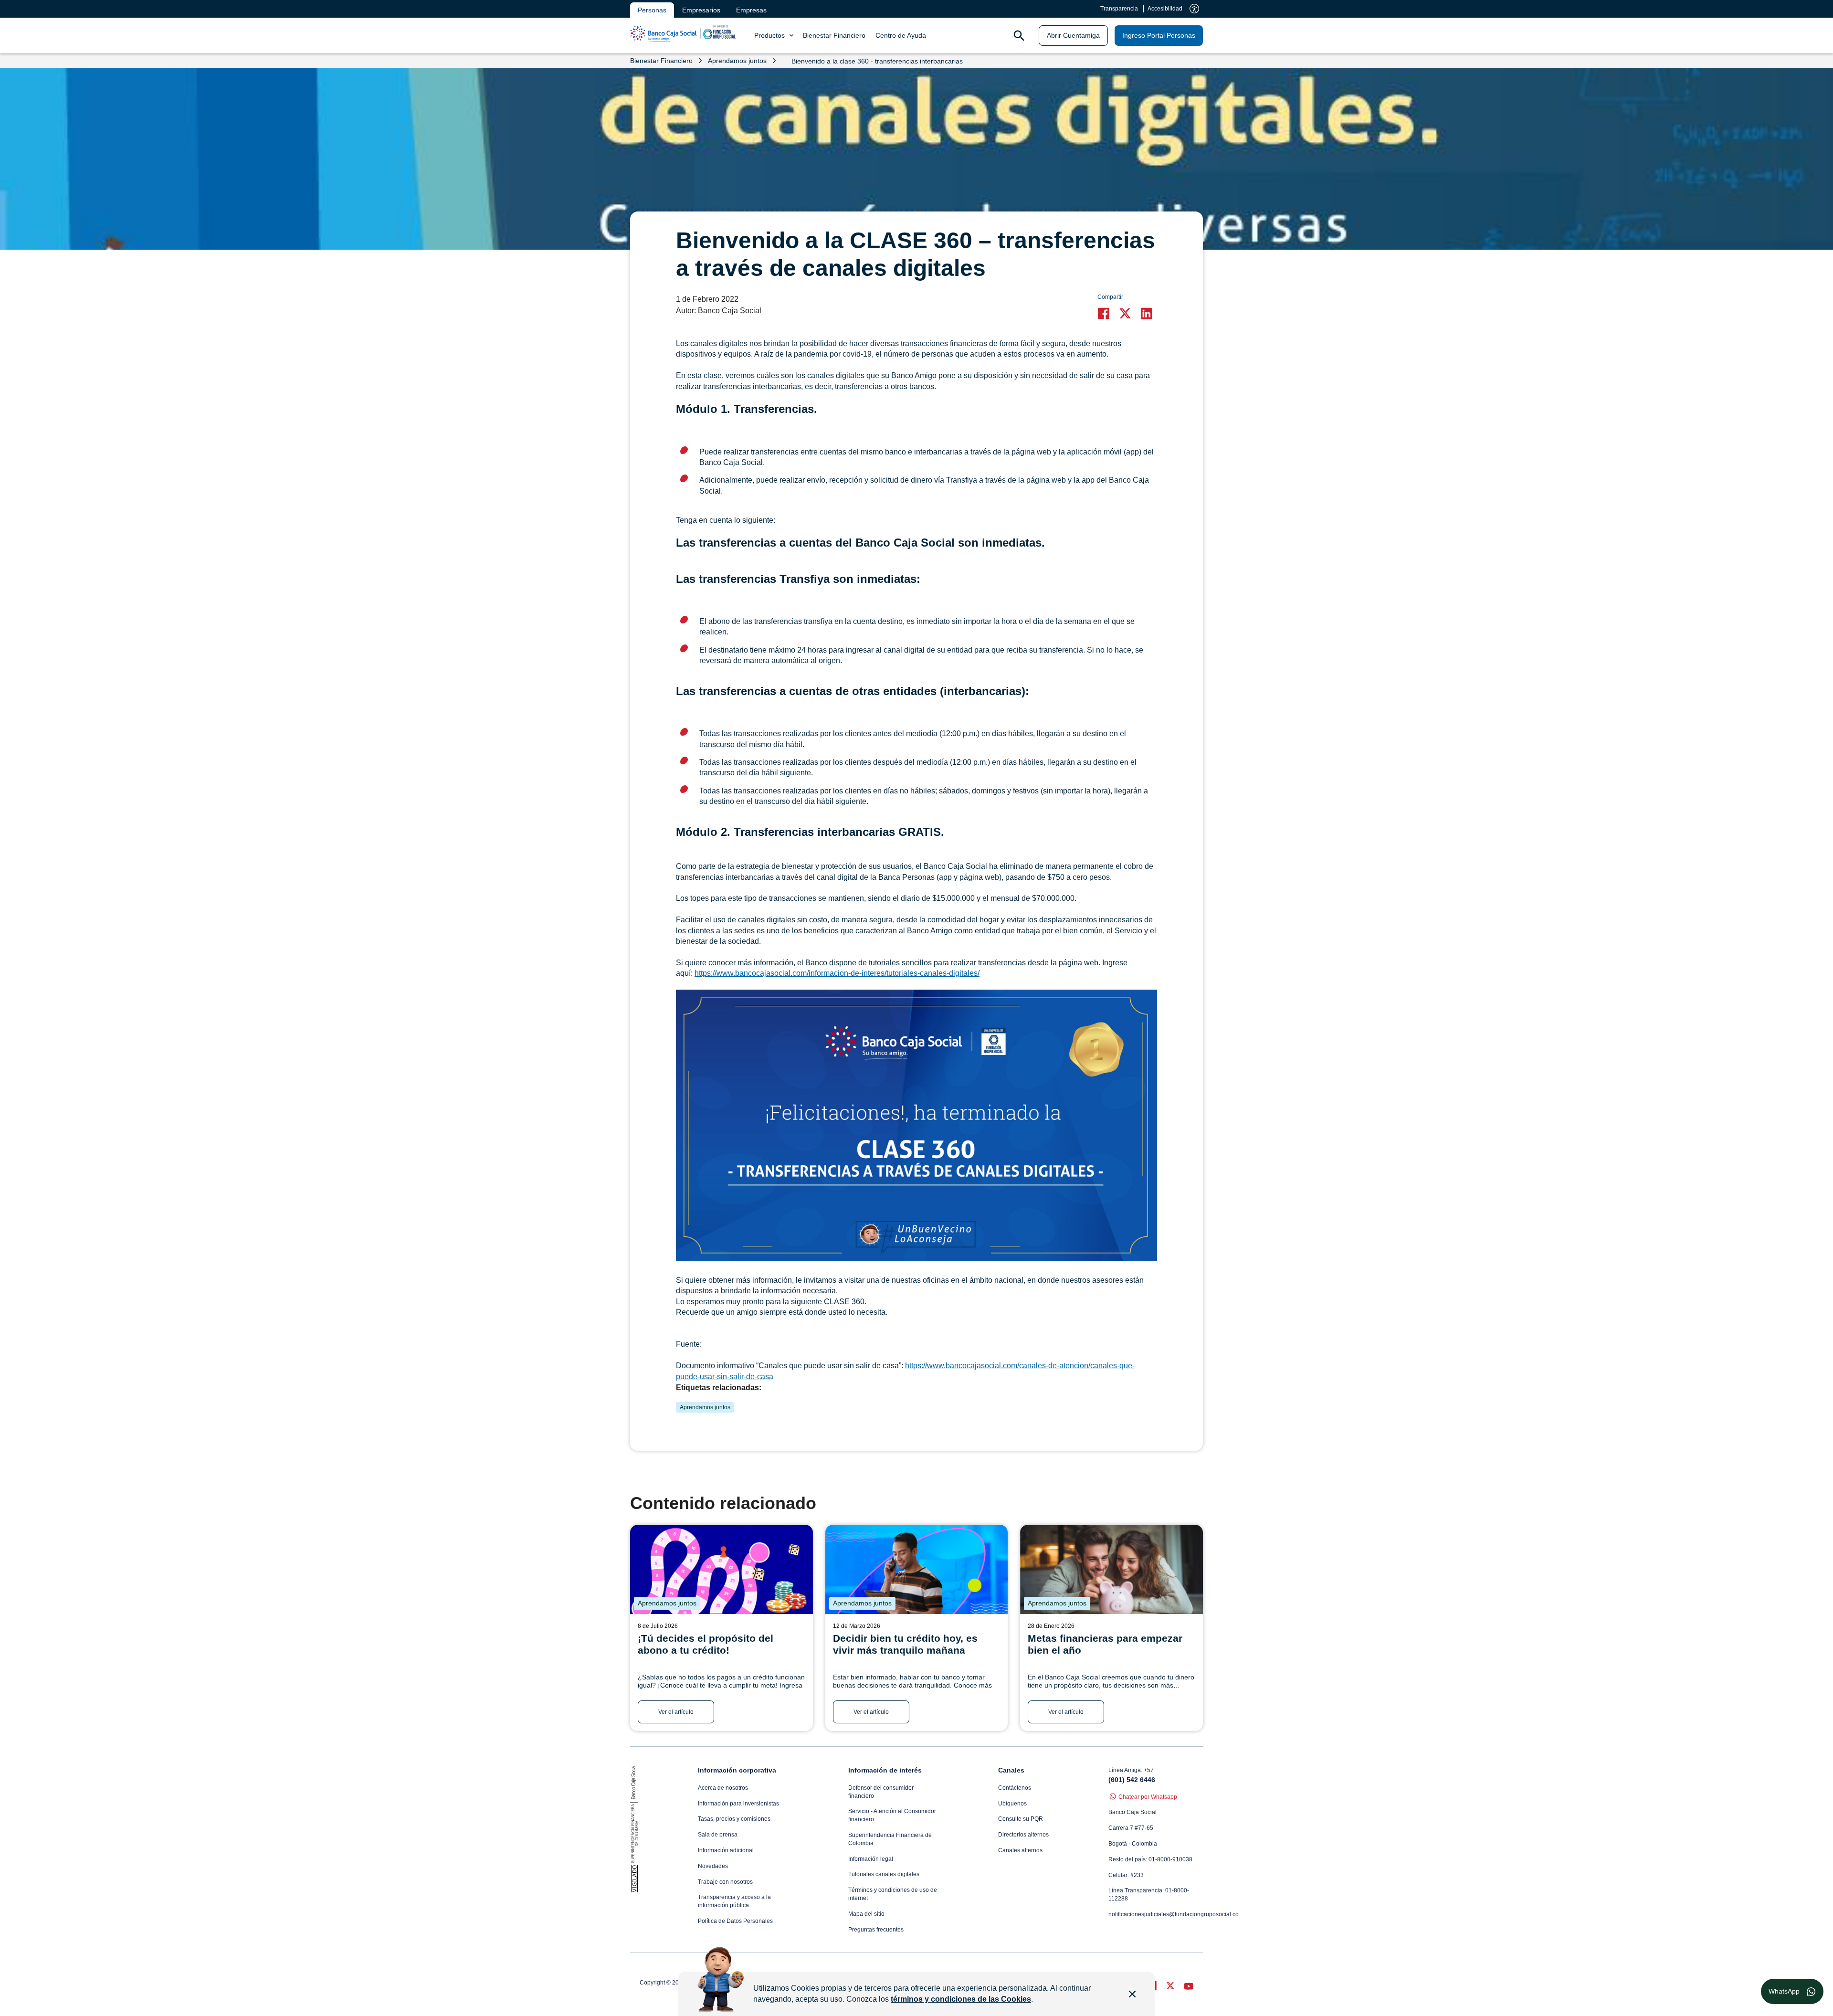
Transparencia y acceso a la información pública (734, 1901)
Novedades (713, 1866)
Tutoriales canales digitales (884, 1874)
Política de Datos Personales (735, 1921)
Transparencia (1119, 9)
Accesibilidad (1165, 9)
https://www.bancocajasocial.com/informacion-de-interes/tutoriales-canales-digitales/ (837, 973)
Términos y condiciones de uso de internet (893, 1894)
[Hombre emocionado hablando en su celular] (917, 1569)
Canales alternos (1020, 1850)
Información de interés (885, 1770)
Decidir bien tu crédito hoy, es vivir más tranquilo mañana (905, 1644)
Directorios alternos (1023, 1835)
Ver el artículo (676, 1712)
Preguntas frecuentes (876, 1930)
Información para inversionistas (738, 1804)
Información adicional (726, 1850)
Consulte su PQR (1021, 1819)
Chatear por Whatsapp (1148, 1797)
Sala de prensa (718, 1835)
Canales (1011, 1770)
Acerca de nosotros (723, 1788)
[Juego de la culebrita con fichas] (722, 1569)
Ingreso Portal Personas (1159, 35)
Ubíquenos (1012, 1804)
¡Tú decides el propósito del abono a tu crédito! (706, 1644)
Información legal (871, 1859)
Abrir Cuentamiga (1073, 35)
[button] (1106, 313)
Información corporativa (737, 1770)
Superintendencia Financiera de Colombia (890, 1839)
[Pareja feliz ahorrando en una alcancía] (1111, 1569)
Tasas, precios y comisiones (734, 1819)
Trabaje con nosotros (725, 1882)
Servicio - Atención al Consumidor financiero (892, 1815)
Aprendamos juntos (705, 1407)
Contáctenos (1015, 1788)
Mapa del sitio (866, 1914)
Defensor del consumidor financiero (881, 1792)
